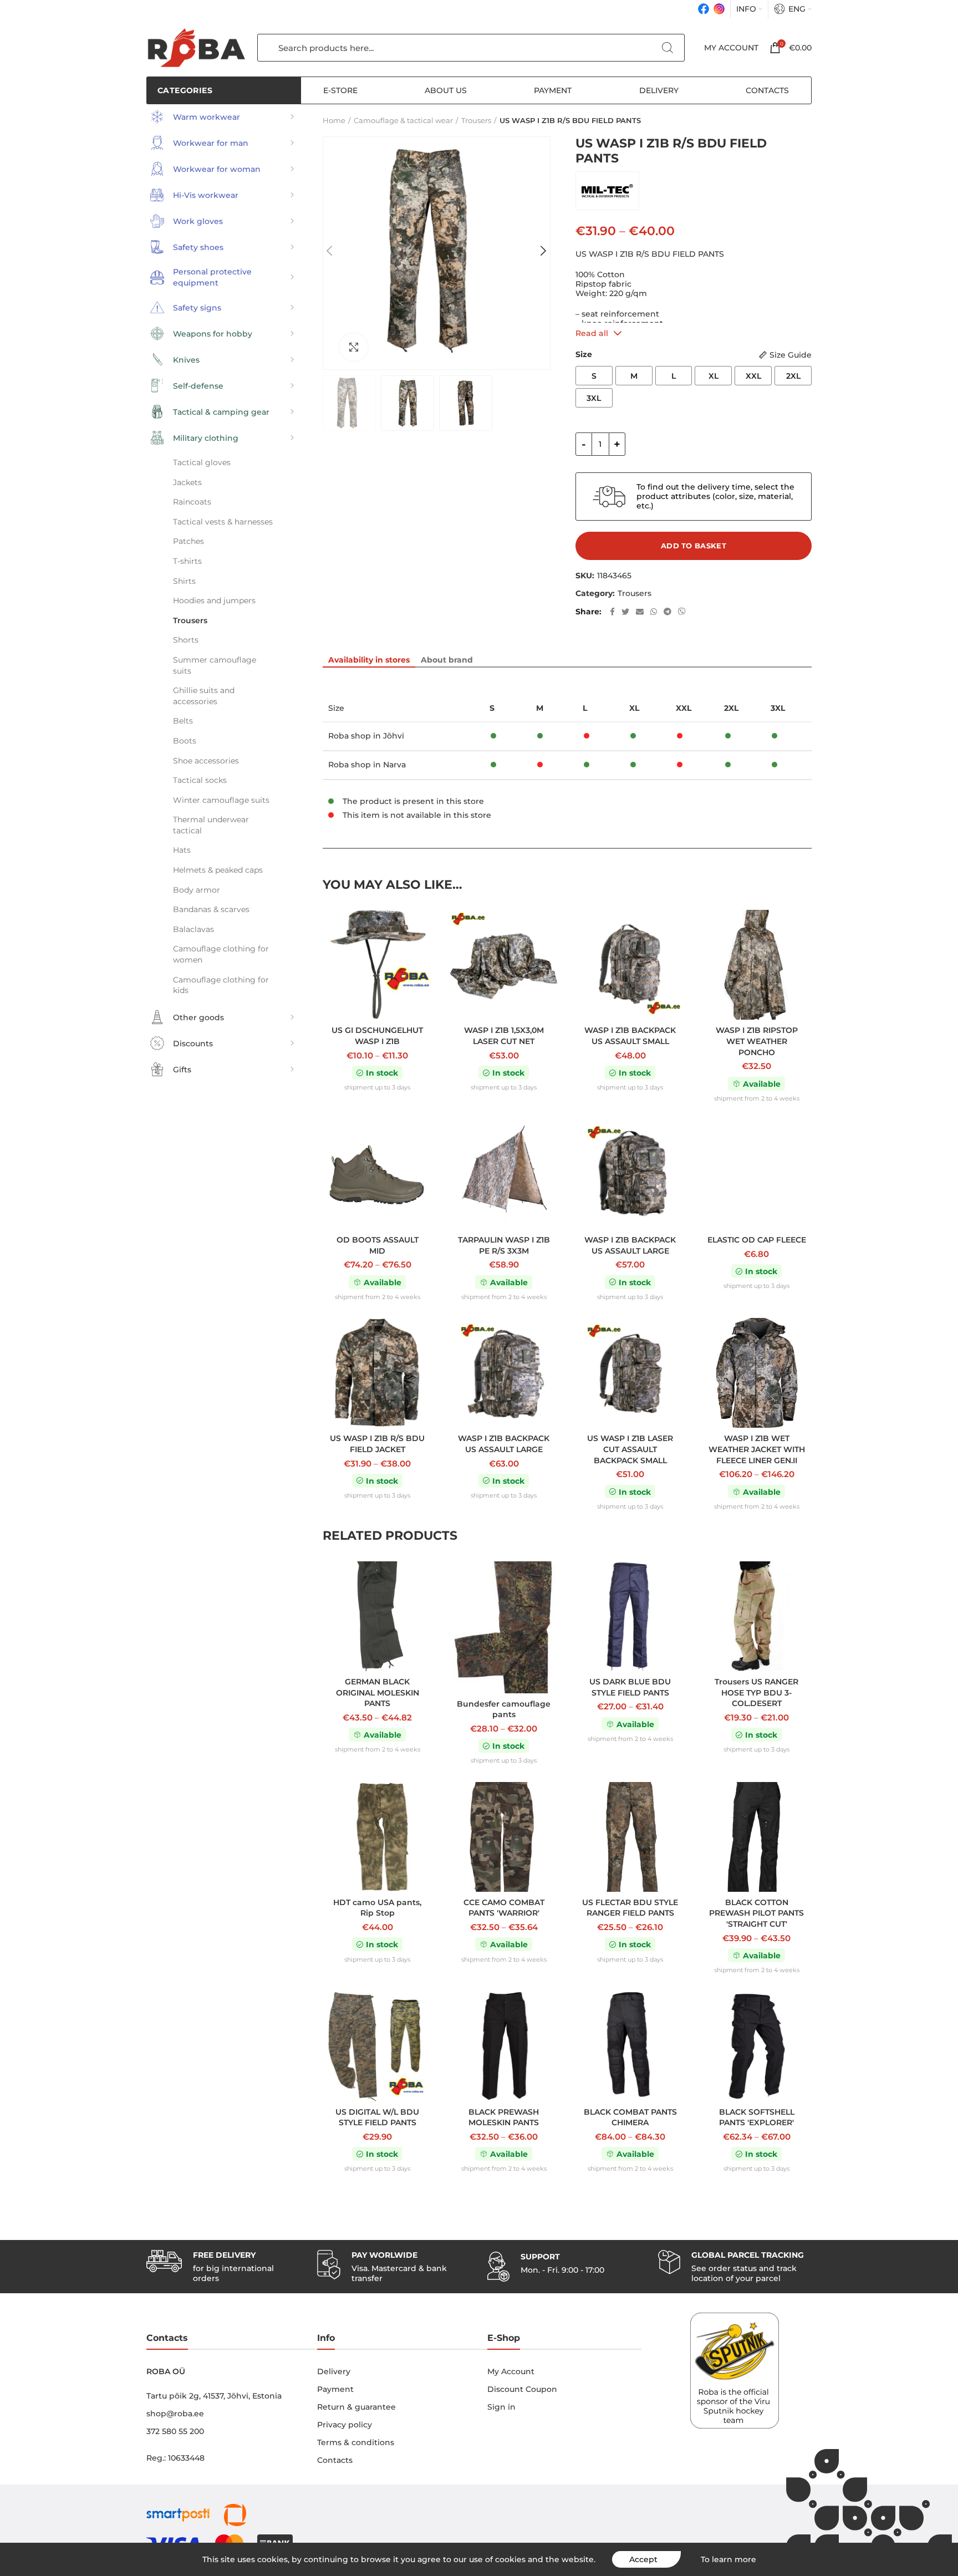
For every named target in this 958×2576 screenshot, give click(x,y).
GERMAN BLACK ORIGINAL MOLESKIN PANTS (378, 1692)
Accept (643, 2559)
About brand (447, 660)
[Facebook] (704, 9)
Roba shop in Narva (367, 765)
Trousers (635, 594)
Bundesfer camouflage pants (504, 1709)
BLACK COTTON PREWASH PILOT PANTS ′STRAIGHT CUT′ (756, 1913)
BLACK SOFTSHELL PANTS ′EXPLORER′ (757, 2117)
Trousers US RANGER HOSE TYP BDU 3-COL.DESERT (756, 1692)
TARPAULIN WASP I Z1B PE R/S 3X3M (504, 1245)
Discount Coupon (522, 2389)
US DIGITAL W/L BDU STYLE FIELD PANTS (377, 2117)
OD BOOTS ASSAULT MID (378, 1245)
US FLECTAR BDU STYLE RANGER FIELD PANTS (630, 1908)
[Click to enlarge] (354, 347)
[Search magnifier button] (667, 48)
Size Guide (791, 355)
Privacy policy (345, 2425)
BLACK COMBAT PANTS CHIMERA (630, 2117)
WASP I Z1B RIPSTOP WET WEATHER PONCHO (757, 1041)
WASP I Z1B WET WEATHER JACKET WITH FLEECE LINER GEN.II (757, 1449)
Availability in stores (369, 660)
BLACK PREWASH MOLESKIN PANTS (504, 2117)
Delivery (334, 2371)
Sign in (501, 2407)
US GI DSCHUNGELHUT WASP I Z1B (377, 1036)
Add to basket (694, 546)
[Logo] (196, 48)
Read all (592, 333)
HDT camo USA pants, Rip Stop (377, 1908)
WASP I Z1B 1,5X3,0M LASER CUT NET (504, 1036)
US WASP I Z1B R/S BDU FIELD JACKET (377, 1444)
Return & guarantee (356, 2407)
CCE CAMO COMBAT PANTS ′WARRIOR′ (504, 1908)
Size (584, 354)
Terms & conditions (356, 2442)
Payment (335, 2389)
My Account (511, 2371)
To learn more (728, 2559)
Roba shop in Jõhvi (366, 736)
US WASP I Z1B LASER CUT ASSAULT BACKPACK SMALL (630, 1449)
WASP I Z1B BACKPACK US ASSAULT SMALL (630, 1036)
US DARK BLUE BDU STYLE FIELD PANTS (630, 1687)
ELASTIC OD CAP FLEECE (757, 1240)
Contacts (335, 2460)
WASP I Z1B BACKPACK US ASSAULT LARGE (630, 1245)
